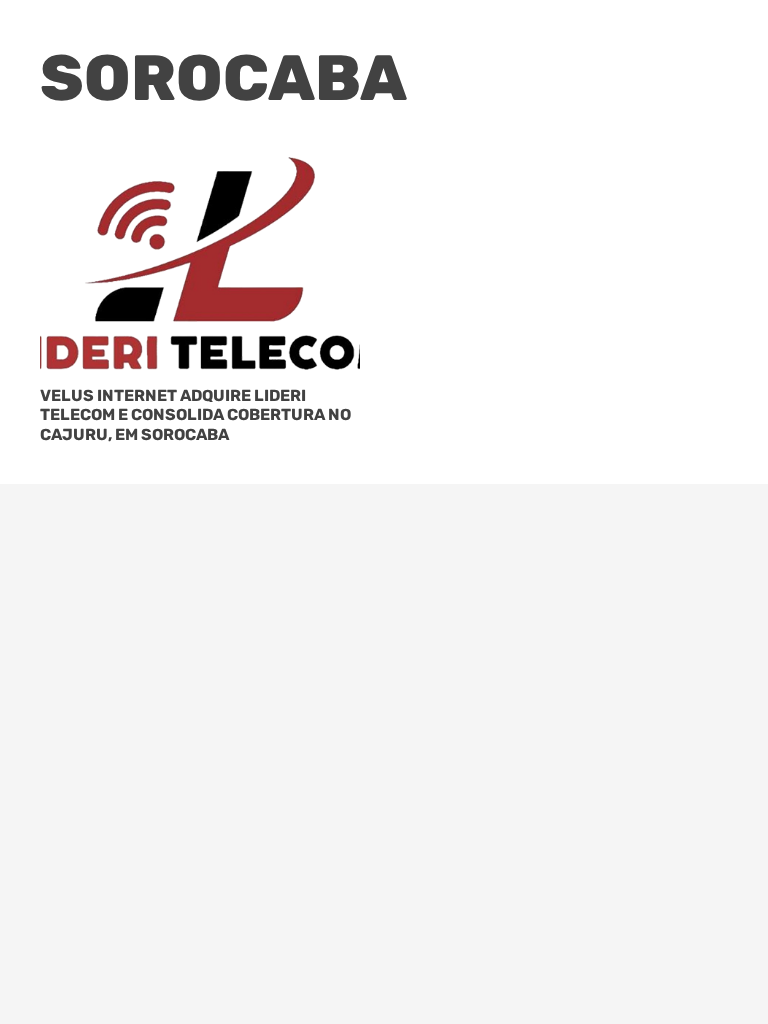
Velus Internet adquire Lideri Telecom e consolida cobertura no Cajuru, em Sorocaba (195, 414)
